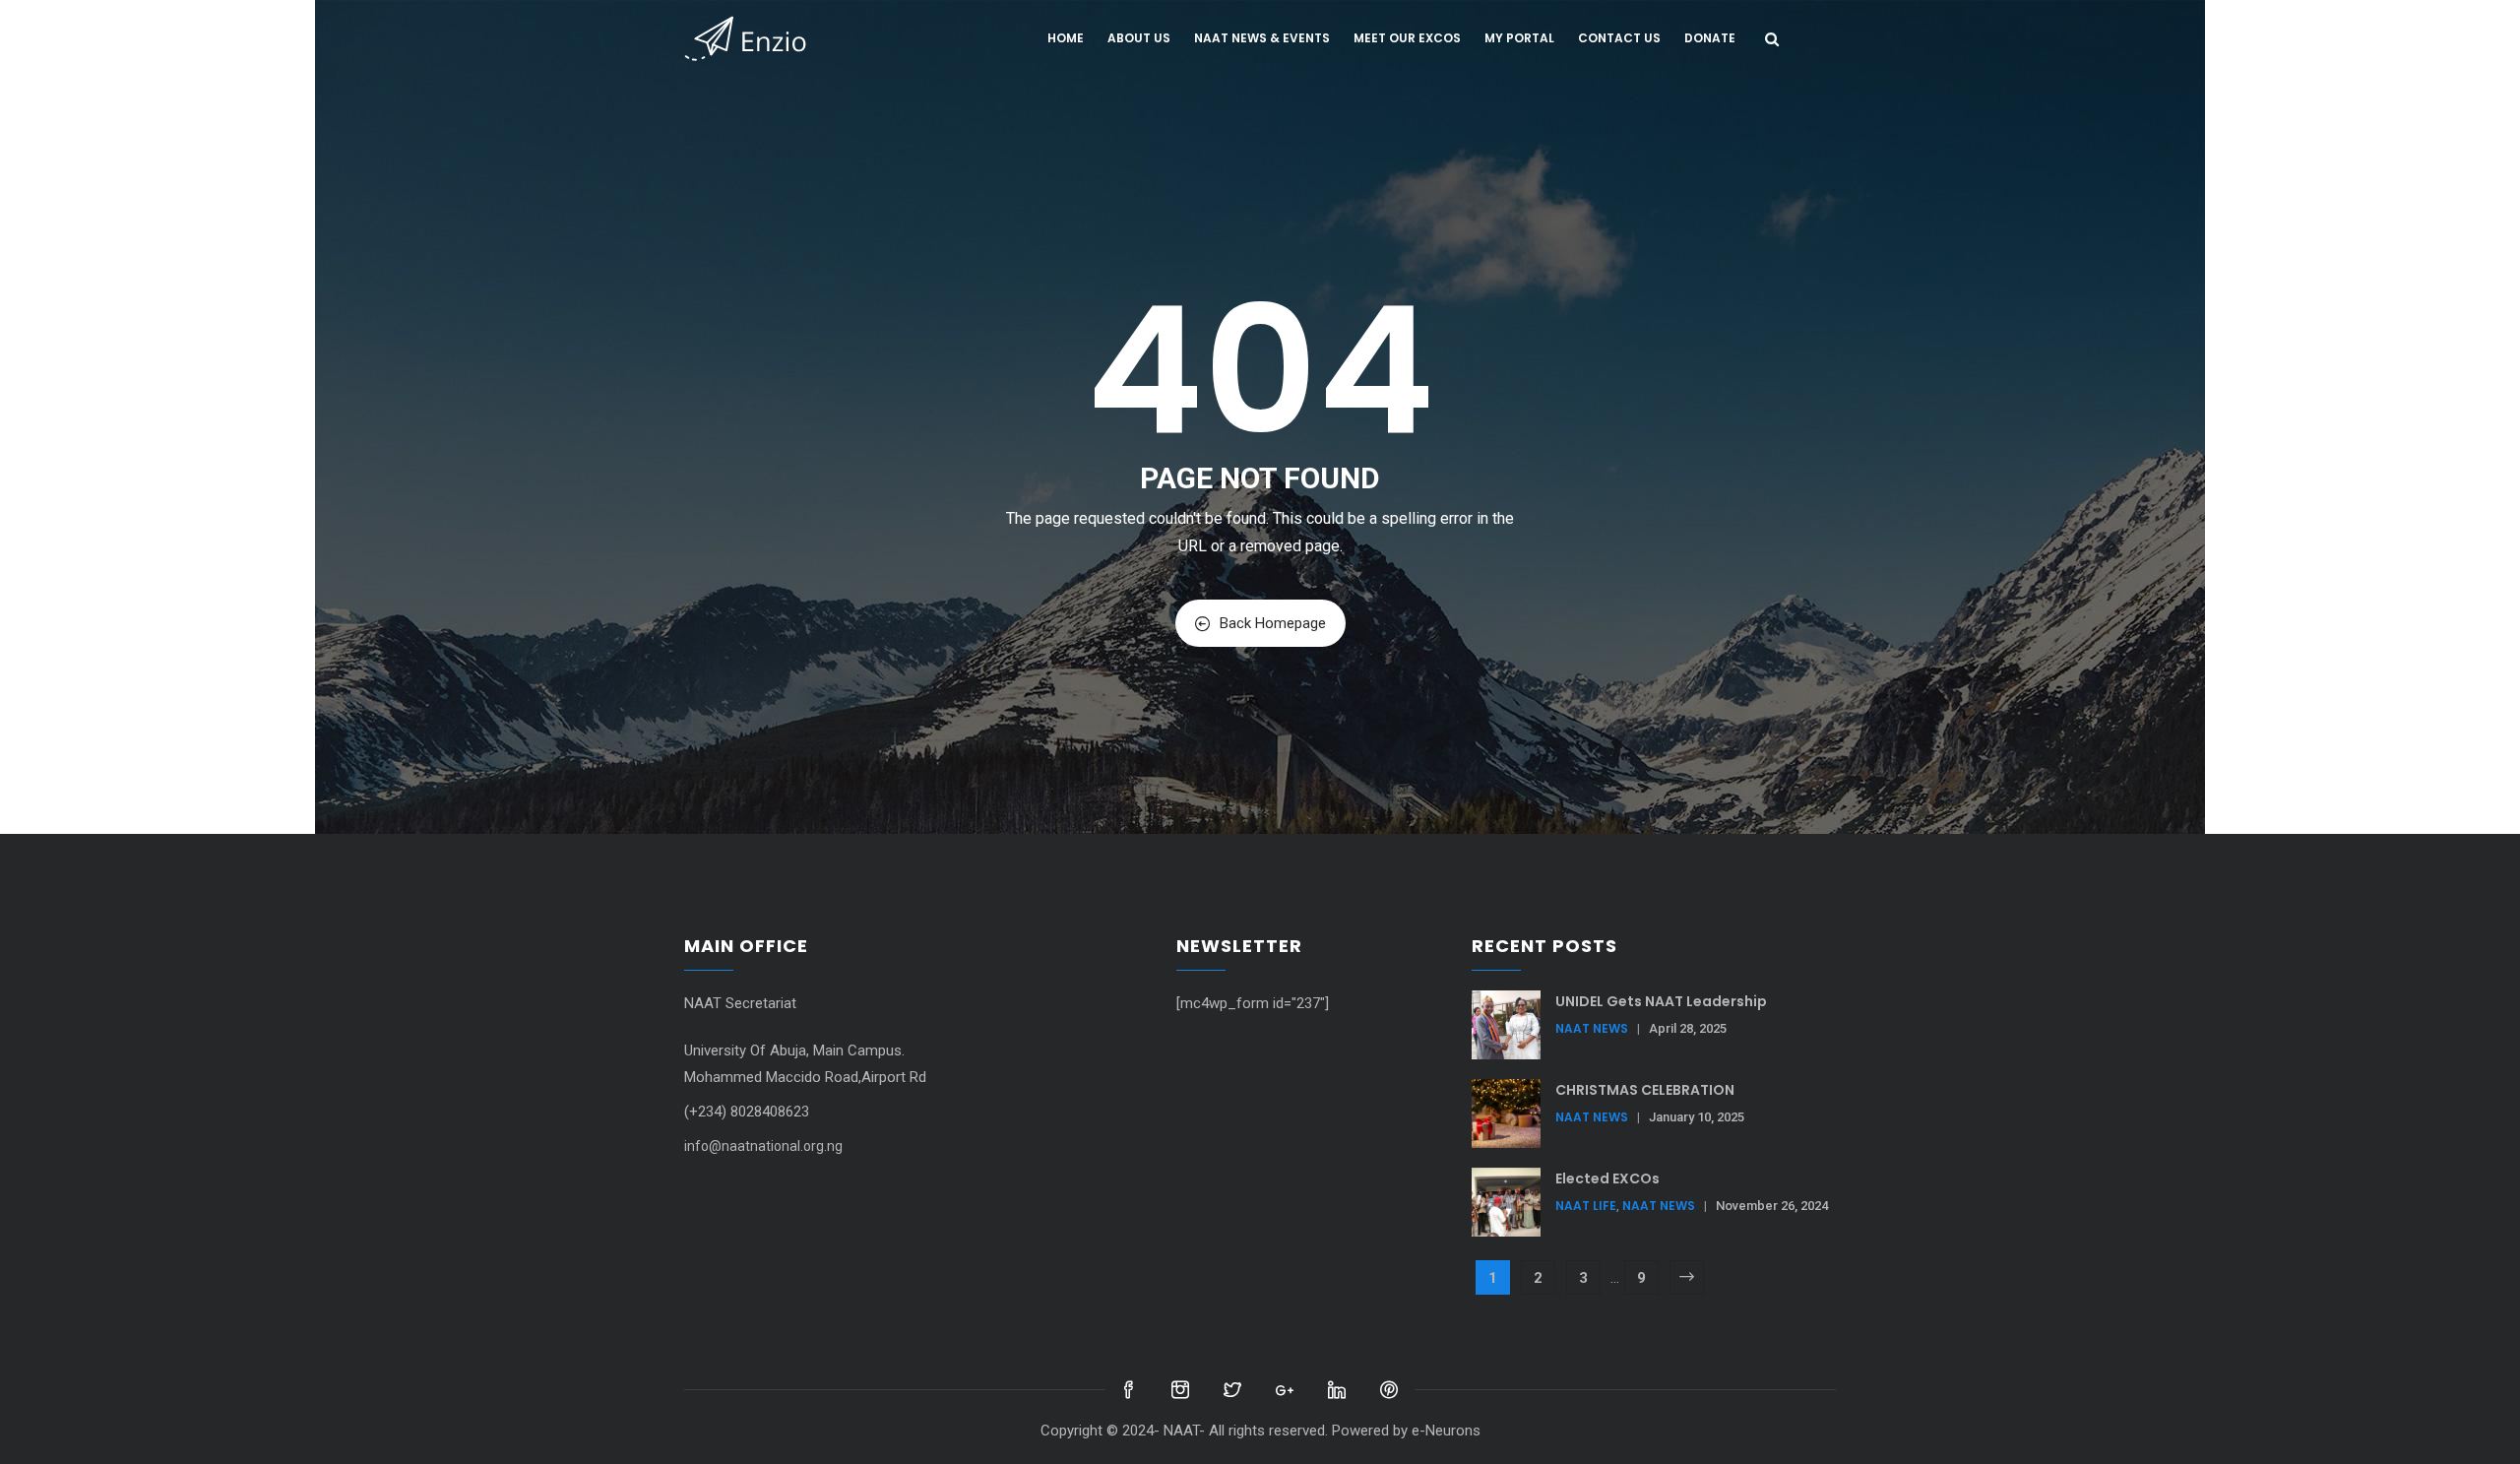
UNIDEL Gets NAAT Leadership (1661, 1001)
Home (1066, 38)
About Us (1139, 38)
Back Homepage (1273, 623)
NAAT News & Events (1262, 38)
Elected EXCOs (1607, 1178)
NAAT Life (1586, 1206)
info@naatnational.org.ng (763, 1146)
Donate (1710, 38)
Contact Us (1619, 38)
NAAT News (1592, 1028)
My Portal (1519, 38)
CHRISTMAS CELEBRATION (1645, 1090)
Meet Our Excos (1407, 38)
